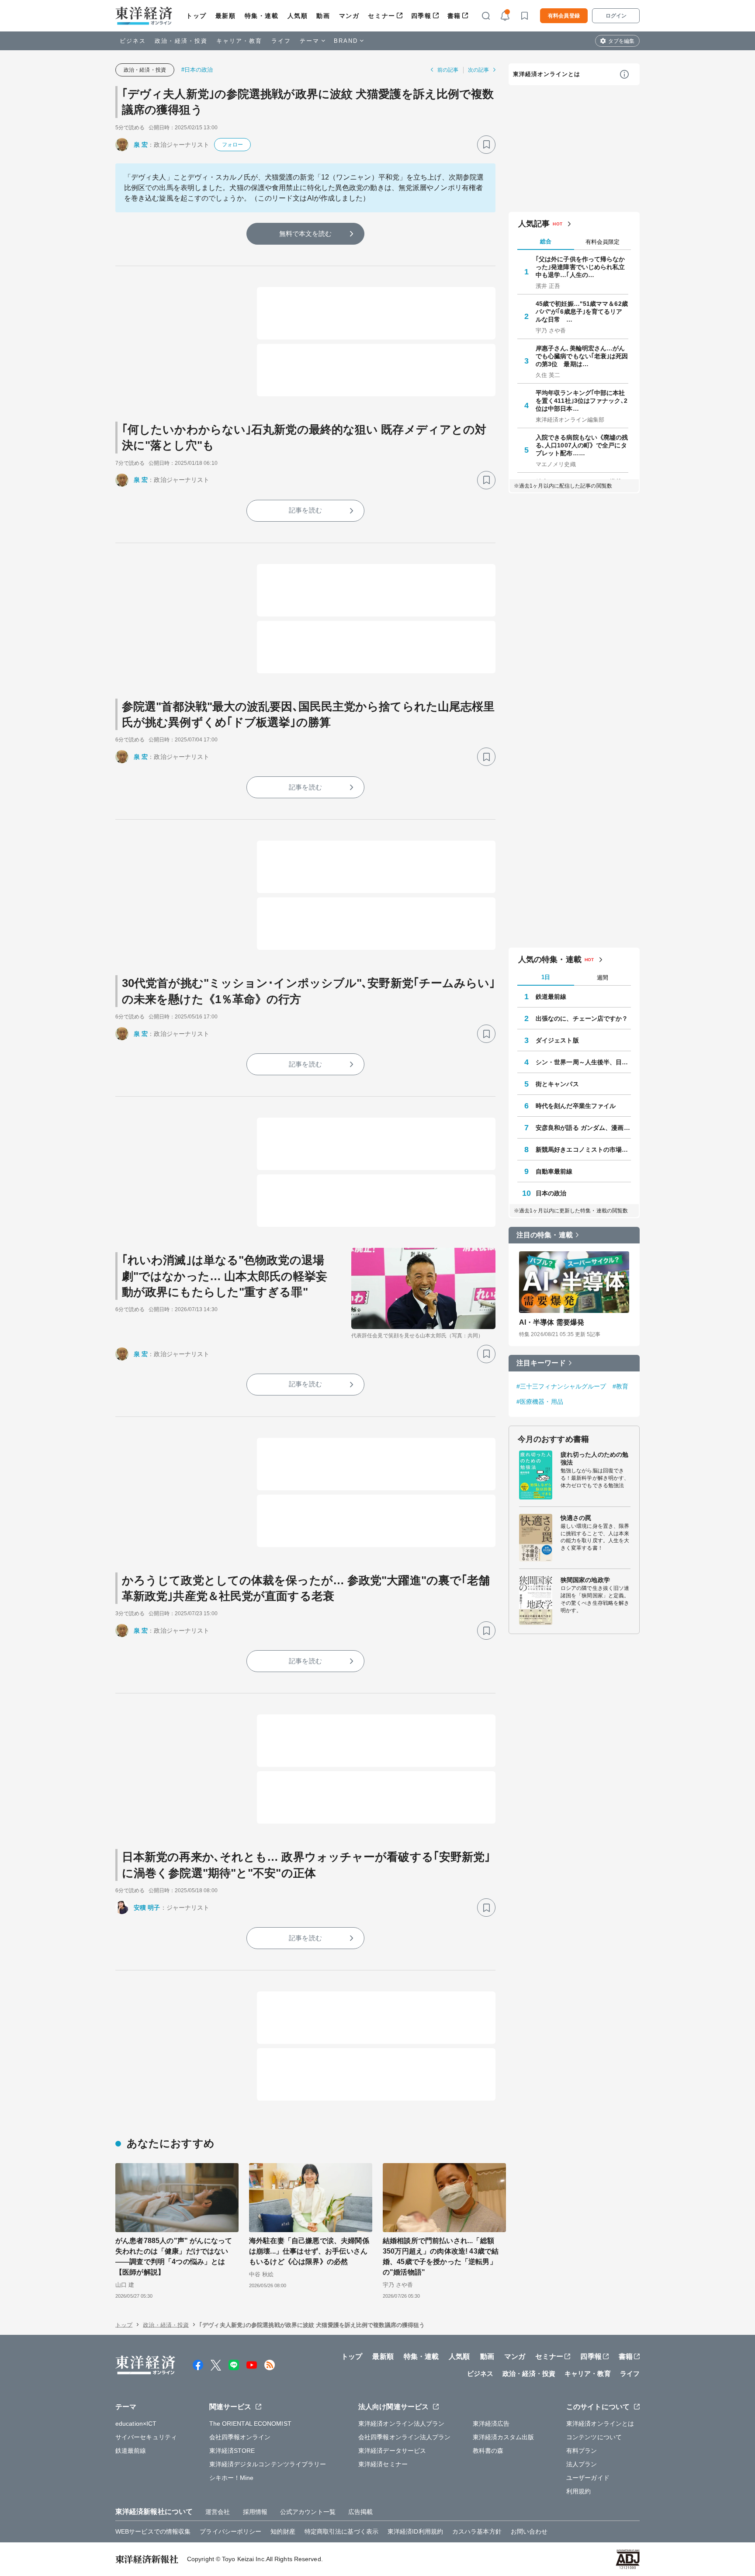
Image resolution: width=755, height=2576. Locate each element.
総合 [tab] (546, 241)
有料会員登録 (564, 16)
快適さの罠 (576, 1518)
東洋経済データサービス (392, 2451)
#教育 (620, 1386)
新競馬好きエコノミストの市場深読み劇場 (583, 1150)
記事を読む (305, 510)
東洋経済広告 (491, 2424)
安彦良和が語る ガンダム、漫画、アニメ (583, 1128)
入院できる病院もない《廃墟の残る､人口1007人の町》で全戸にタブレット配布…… (582, 445)
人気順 (298, 16)
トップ (196, 16)
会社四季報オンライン (240, 2437)
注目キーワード (541, 1363)
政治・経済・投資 (181, 41)
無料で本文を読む (306, 234)
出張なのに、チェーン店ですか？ (582, 1018)
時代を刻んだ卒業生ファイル (576, 1106)
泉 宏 (141, 145)
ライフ (281, 41)
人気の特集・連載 (550, 959)
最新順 (226, 16)
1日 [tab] (546, 977)
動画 (323, 16)
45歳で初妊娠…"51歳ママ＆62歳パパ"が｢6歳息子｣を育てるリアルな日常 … (582, 312)
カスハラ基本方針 (477, 2531)
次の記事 (478, 70)
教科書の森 (488, 2451)
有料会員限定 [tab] (603, 242)
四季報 (421, 16)
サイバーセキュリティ (146, 2437)
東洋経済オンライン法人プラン (401, 2424)
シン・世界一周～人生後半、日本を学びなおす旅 (583, 1062)
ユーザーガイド (588, 2478)
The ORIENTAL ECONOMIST (250, 2424)
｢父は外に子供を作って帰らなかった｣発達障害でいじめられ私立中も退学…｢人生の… (580, 267)
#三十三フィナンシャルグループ (561, 1386)
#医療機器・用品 (540, 1402)
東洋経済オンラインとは (547, 74)
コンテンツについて (594, 2437)
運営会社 (218, 2512)
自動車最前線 (554, 1171)
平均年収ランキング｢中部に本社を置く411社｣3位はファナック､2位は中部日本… (582, 401)
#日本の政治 (197, 70)
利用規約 (578, 2491)
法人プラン (582, 2464)
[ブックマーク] (486, 145)
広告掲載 (360, 2512)
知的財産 (283, 2531)
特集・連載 (262, 16)
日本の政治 (551, 1193)
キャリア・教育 (239, 41)
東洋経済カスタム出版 (504, 2437)
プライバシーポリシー (230, 2531)
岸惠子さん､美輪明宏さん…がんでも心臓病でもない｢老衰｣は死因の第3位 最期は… (582, 356)
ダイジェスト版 (557, 1040)
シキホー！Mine (232, 2478)
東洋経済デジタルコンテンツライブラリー (268, 2464)
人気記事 (534, 224)
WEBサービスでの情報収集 (153, 2531)
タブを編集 (621, 41)
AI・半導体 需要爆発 (552, 1322)
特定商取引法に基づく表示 (341, 2531)
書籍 (454, 16)
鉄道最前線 (551, 997)
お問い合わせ (529, 2531)
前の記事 (448, 70)
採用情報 (255, 2512)
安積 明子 (147, 1908)
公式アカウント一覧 (308, 2512)
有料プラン (582, 2451)
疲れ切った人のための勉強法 (594, 1458)
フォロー (232, 145)
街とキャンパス (557, 1084)
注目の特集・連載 (545, 1235)
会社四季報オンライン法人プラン (405, 2437)
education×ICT (136, 2424)
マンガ (349, 16)
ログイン (616, 16)
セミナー (381, 16)
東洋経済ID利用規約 (415, 2531)
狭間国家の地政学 (585, 1580)
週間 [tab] (603, 978)
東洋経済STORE (232, 2451)
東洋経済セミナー (383, 2464)
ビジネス (133, 41)
